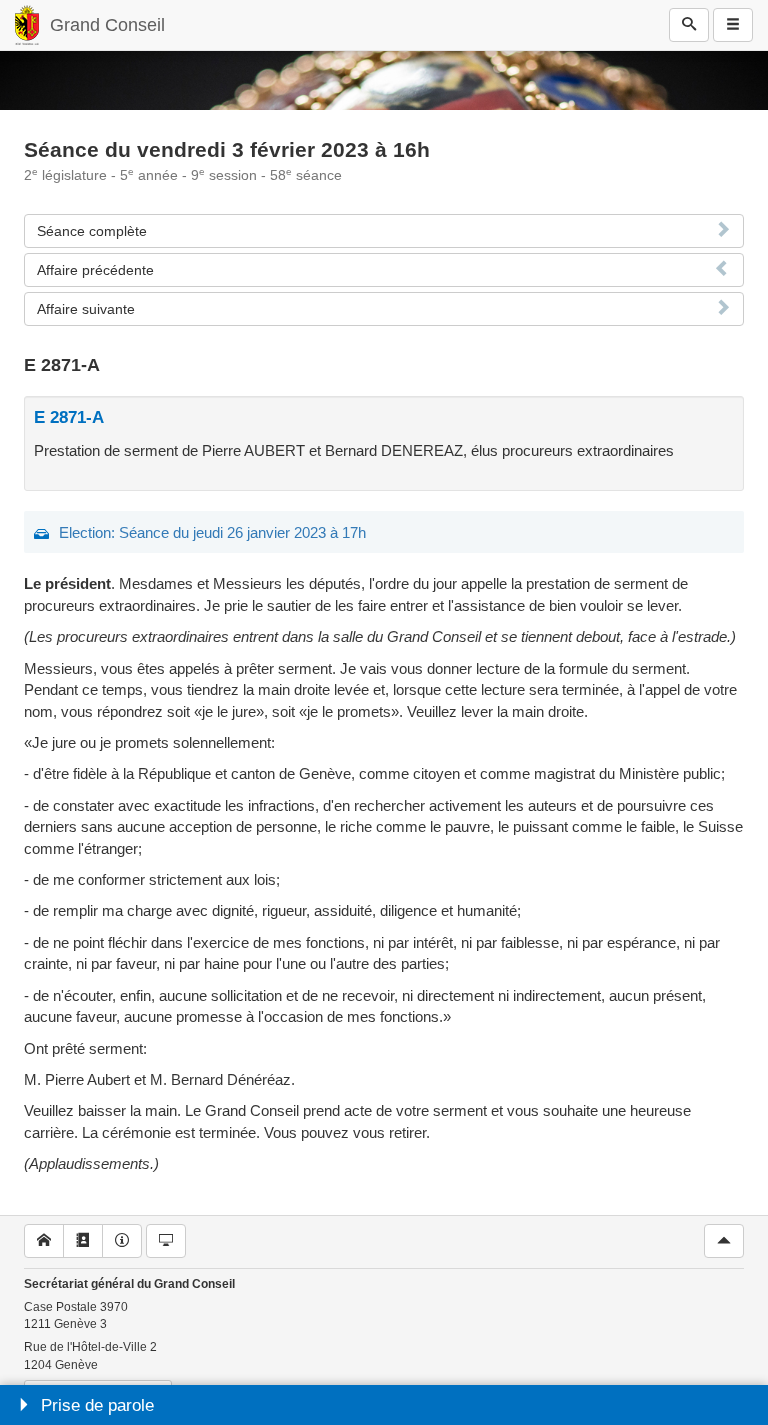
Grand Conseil (107, 25)
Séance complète (92, 231)
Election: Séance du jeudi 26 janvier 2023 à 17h (212, 532)
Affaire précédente (95, 270)
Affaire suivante (86, 309)
